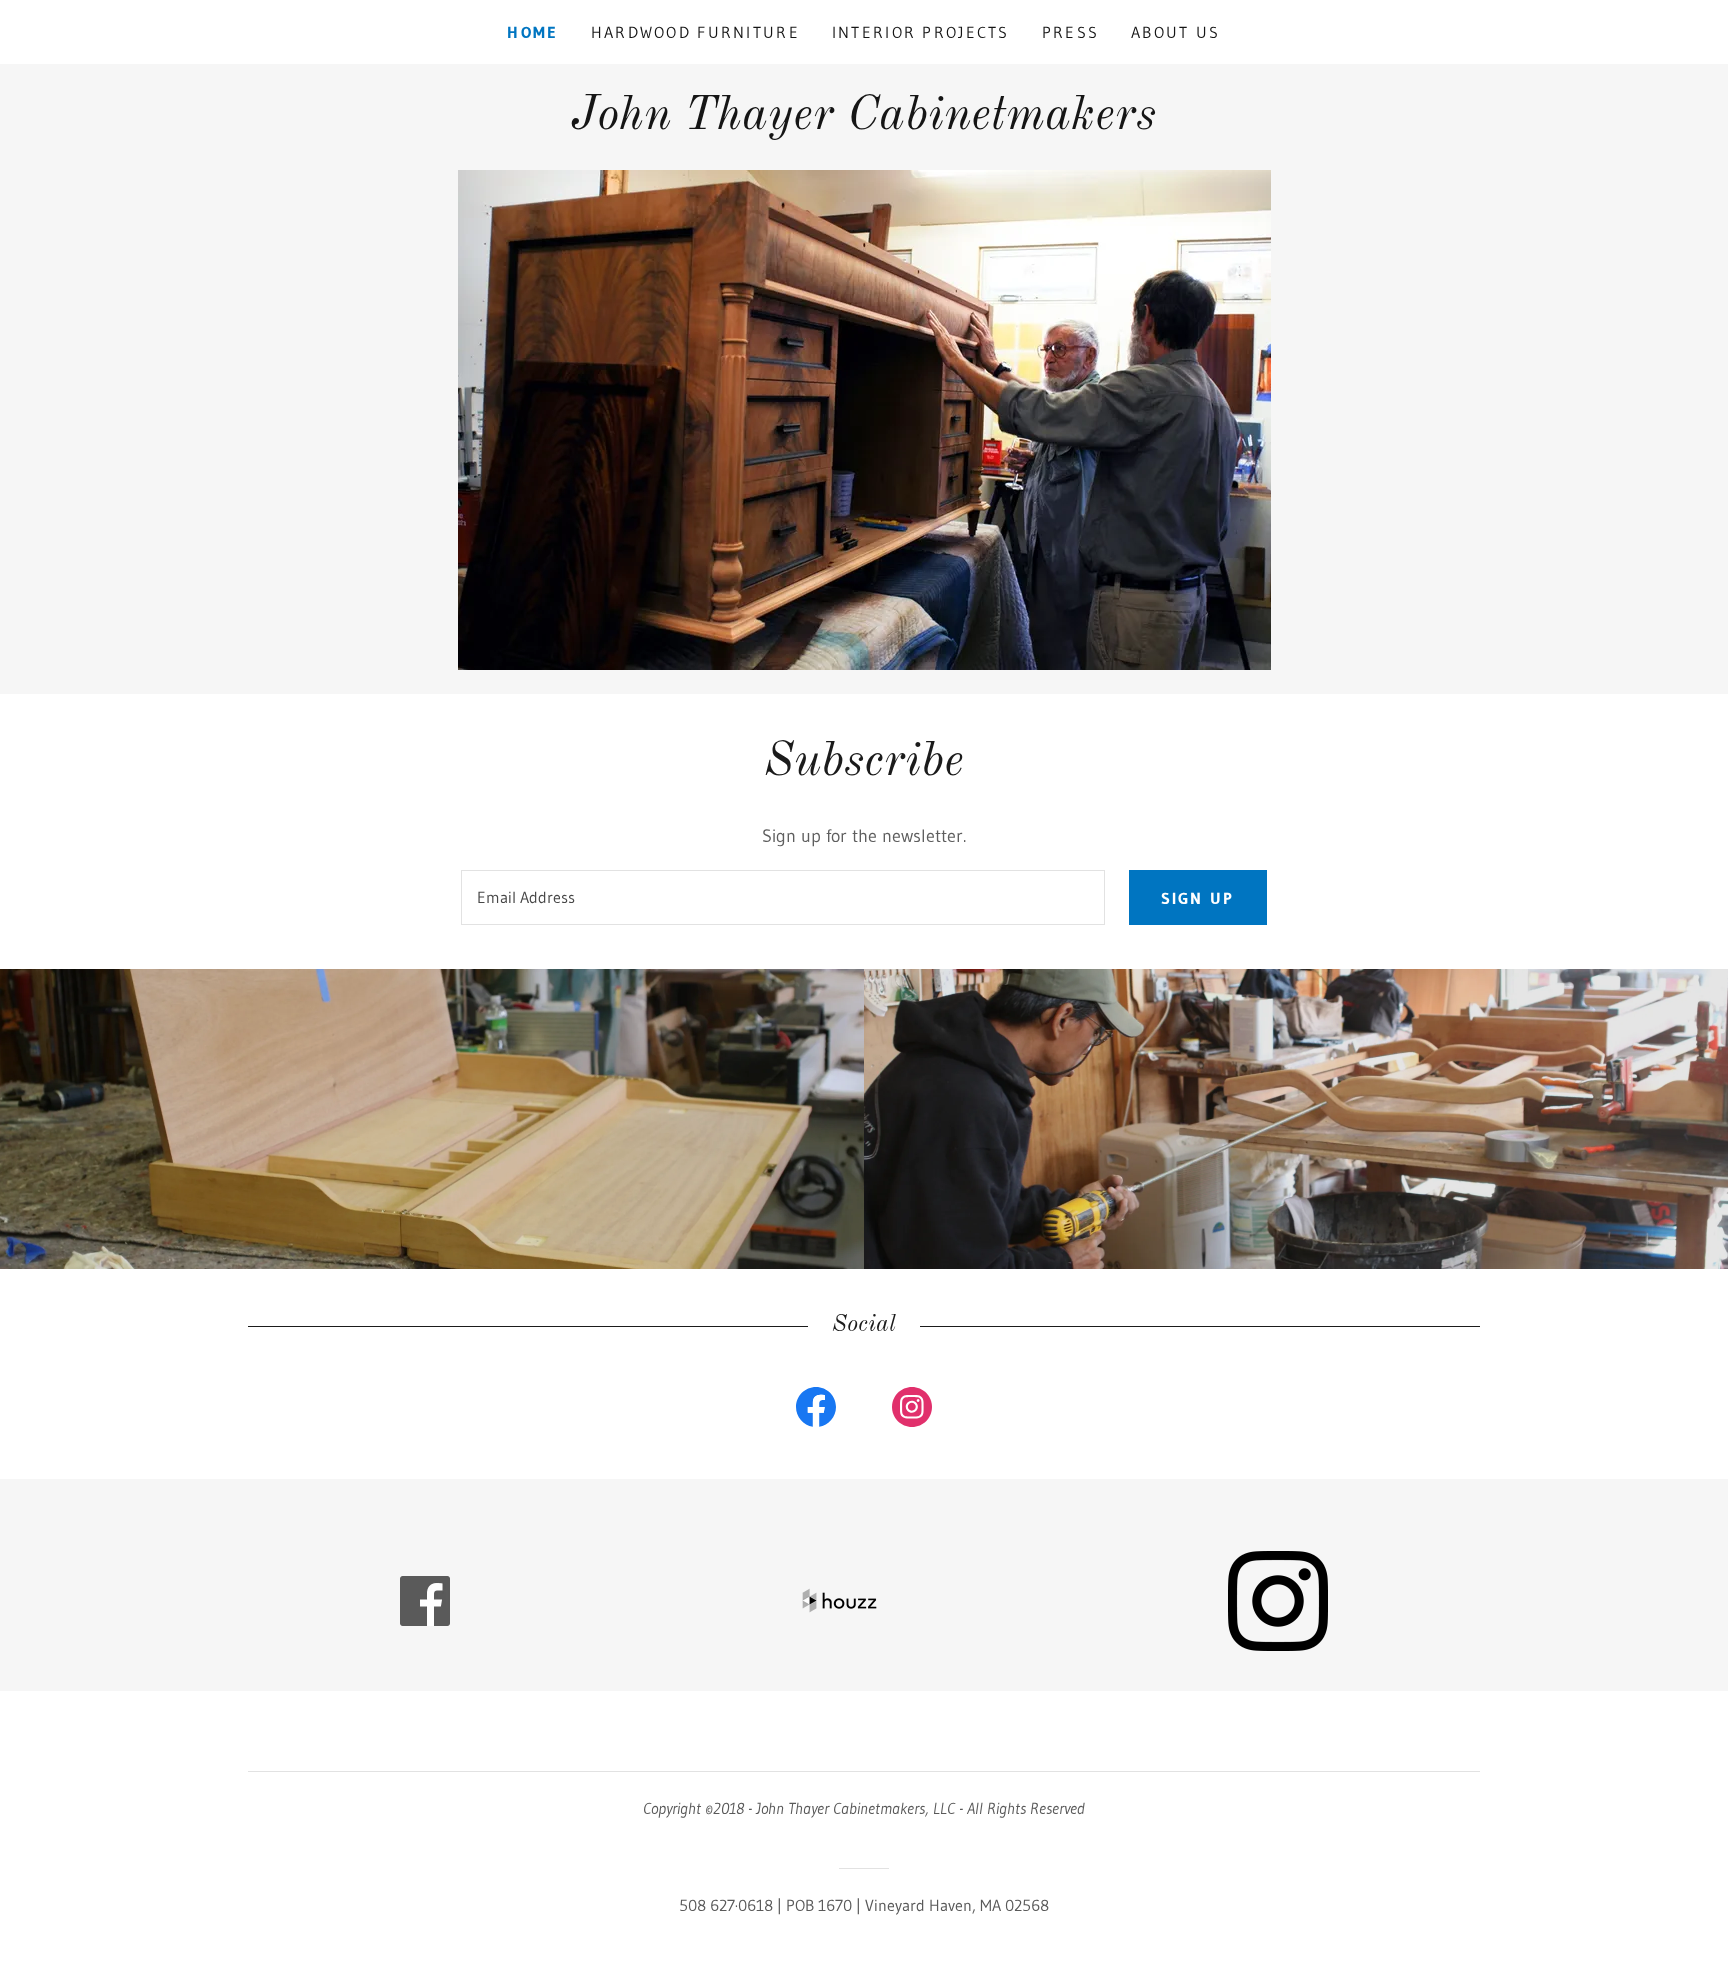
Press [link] (1070, 32)
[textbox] (782, 897)
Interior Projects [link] (921, 32)
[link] (863, 123)
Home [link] (532, 32)
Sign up (1198, 898)
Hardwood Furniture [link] (695, 32)
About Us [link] (1175, 32)
